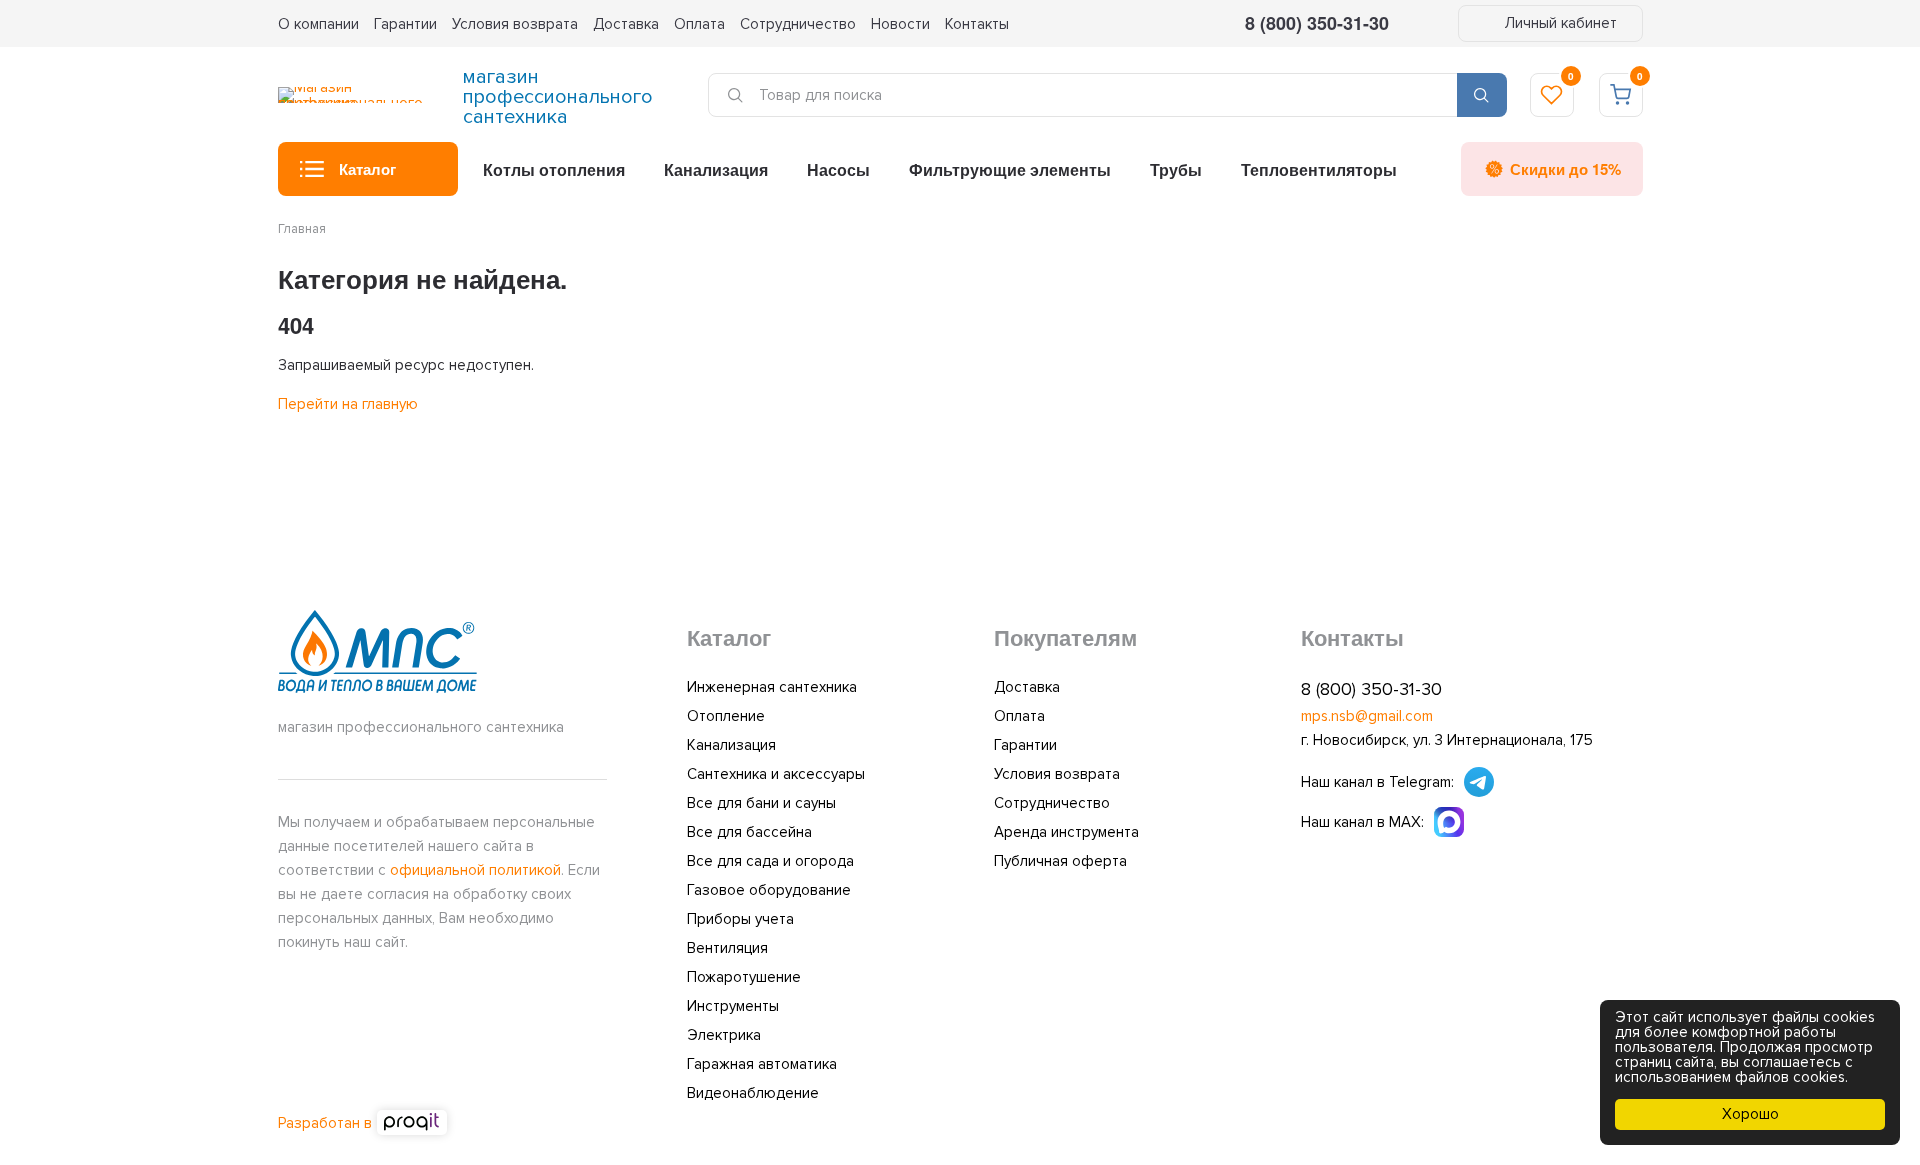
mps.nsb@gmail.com (1367, 716)
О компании (318, 24)
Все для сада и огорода (770, 861)
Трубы (1176, 169)
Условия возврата (515, 24)
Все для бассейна (749, 832)
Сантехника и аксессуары (776, 774)
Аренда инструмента (1066, 832)
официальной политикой (475, 870)
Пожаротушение (744, 977)
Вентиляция (727, 948)
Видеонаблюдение (753, 1093)
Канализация (716, 169)
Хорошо (1750, 1114)
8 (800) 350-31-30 (1317, 23)
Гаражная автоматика (762, 1064)
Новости (900, 24)
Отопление (726, 716)
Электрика (724, 1035)
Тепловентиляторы (1319, 169)
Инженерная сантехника (772, 687)
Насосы (838, 169)
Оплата (699, 24)
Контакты (977, 24)
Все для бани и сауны (761, 803)
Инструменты (733, 1006)
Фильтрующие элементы (1010, 169)
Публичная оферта (1060, 861)
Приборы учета (740, 919)
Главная (302, 229)
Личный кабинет (1559, 23)
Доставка (626, 24)
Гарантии (405, 24)
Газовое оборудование (769, 890)
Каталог (367, 169)
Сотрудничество (798, 24)
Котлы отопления (554, 169)
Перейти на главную (348, 404)
